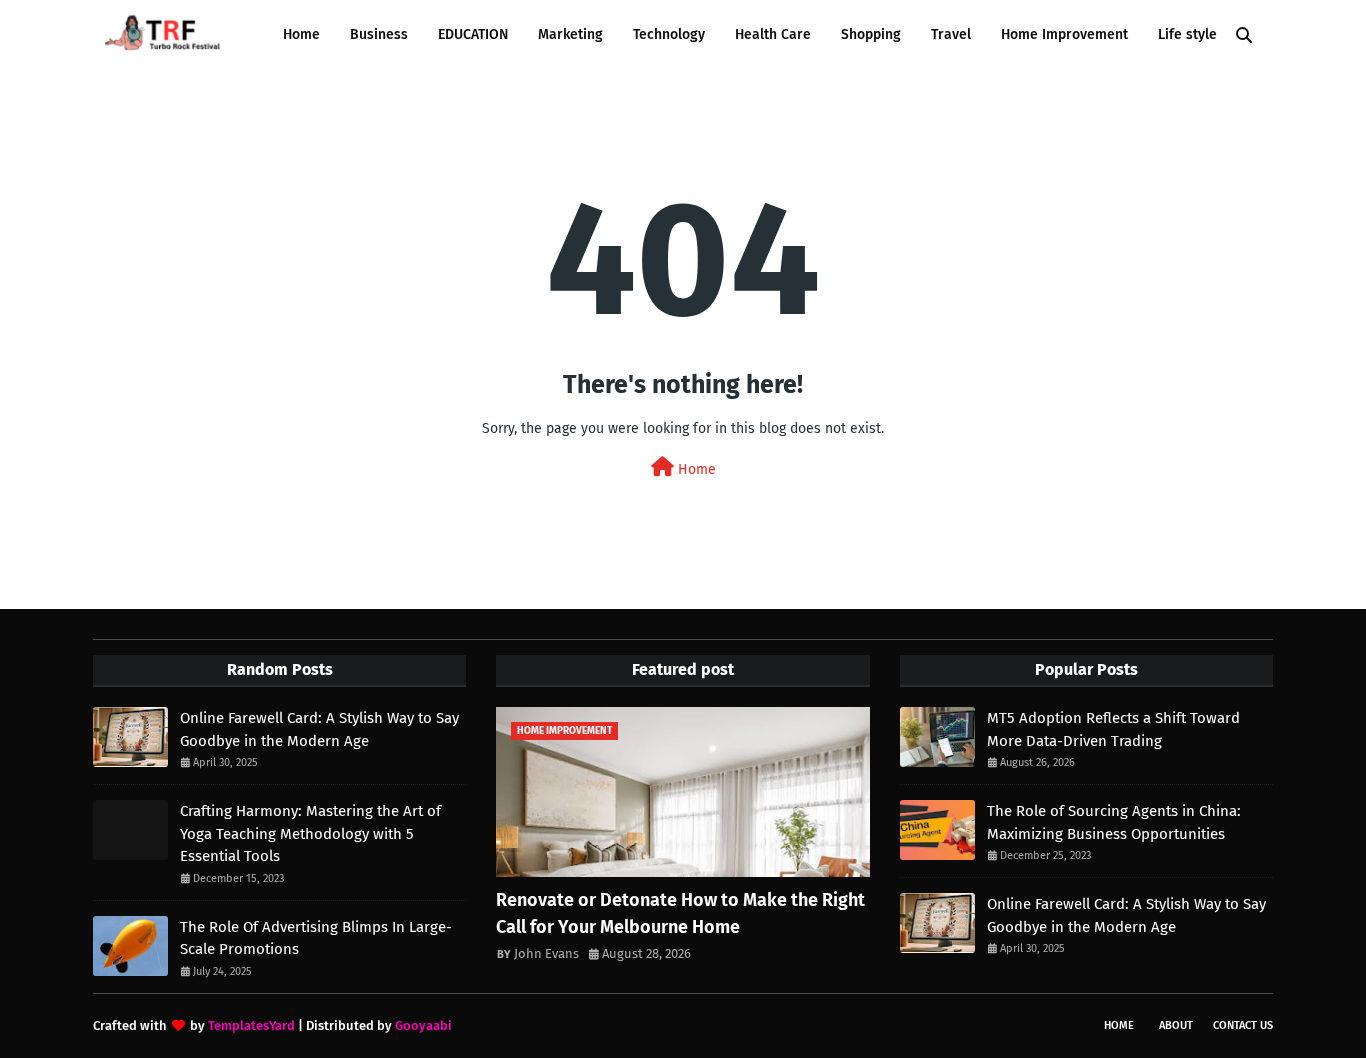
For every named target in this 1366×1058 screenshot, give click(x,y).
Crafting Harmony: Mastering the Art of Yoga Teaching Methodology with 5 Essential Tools (310, 833)
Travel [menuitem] (951, 34)
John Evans (546, 953)
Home (695, 469)
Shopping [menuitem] (871, 34)
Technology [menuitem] (669, 34)
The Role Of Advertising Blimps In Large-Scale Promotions (316, 938)
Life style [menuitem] (1187, 34)
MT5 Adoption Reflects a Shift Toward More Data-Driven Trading (1113, 729)
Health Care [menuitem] (773, 34)
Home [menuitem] (301, 34)
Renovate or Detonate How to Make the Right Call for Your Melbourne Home (680, 913)
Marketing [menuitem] (570, 34)
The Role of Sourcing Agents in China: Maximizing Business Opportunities (1114, 822)
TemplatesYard (251, 1025)
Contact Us (1243, 1025)
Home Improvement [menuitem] (1064, 34)
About (1176, 1025)
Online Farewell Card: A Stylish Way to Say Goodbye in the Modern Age (319, 729)
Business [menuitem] (379, 34)
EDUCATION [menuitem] (473, 34)
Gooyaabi (423, 1025)
